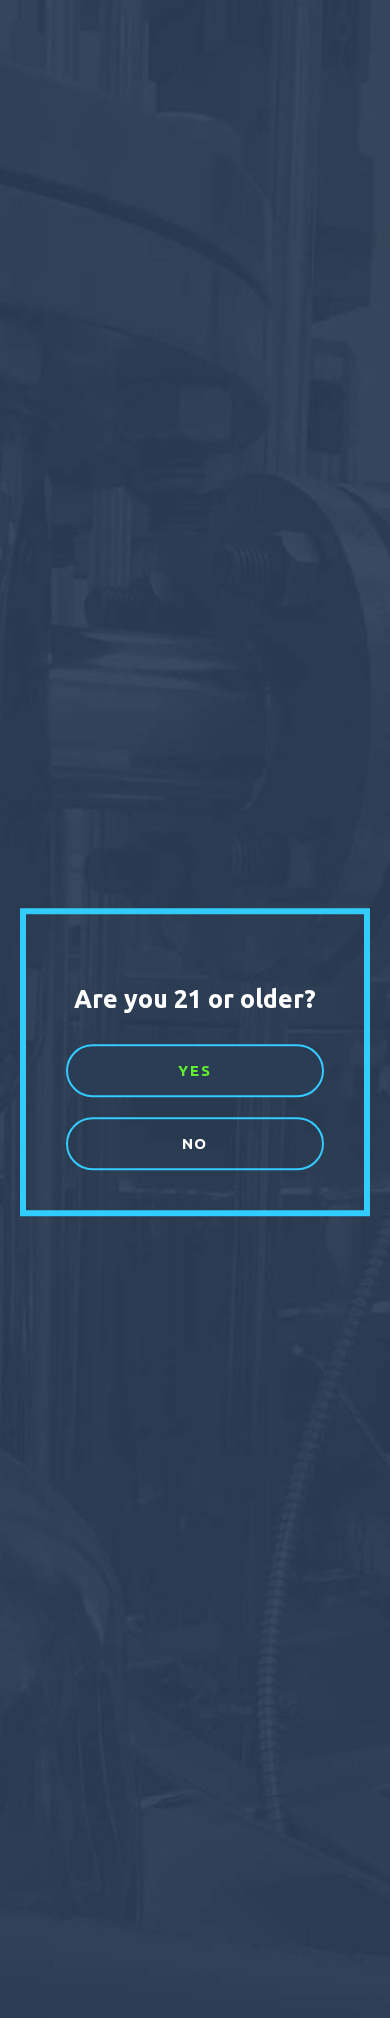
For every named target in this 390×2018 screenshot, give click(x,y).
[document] (195, 1009)
